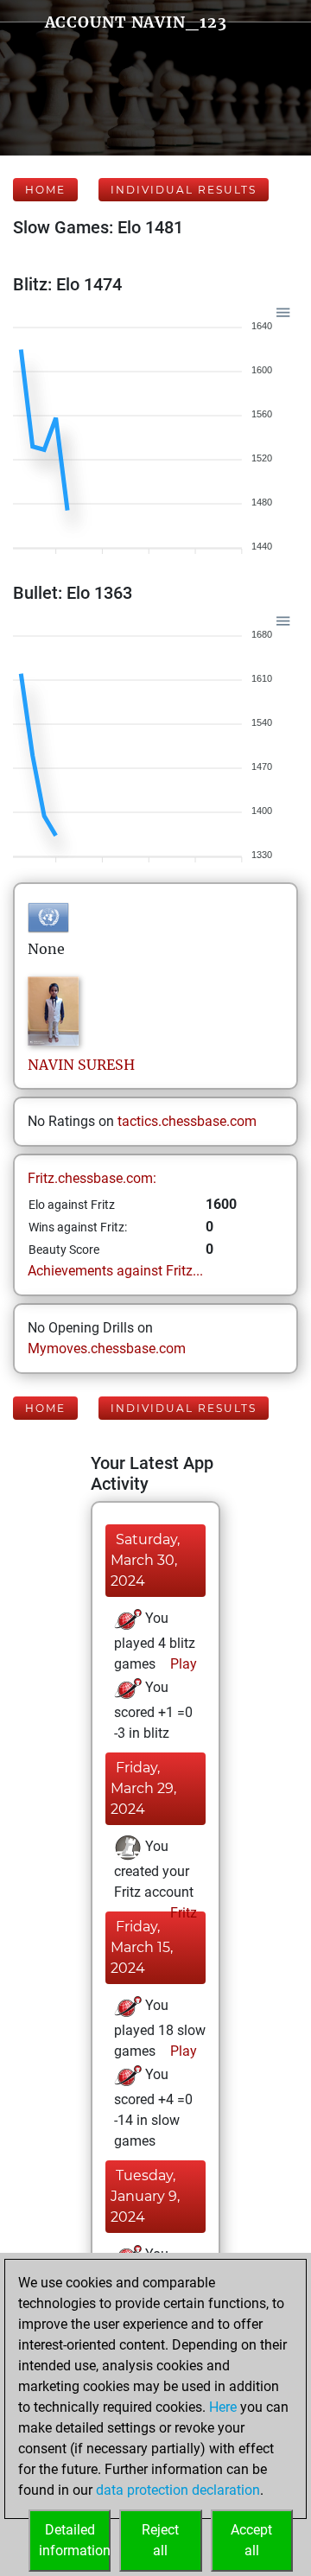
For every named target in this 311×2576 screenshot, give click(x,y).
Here (223, 2407)
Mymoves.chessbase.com (107, 1348)
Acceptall (251, 2540)
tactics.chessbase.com (187, 1121)
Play (182, 1664)
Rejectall (160, 2540)
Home (45, 190)
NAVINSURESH (81, 1065)
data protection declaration (178, 2490)
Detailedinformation (75, 2540)
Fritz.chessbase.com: (92, 1178)
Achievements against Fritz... (115, 1271)
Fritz (182, 1913)
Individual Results (184, 190)
